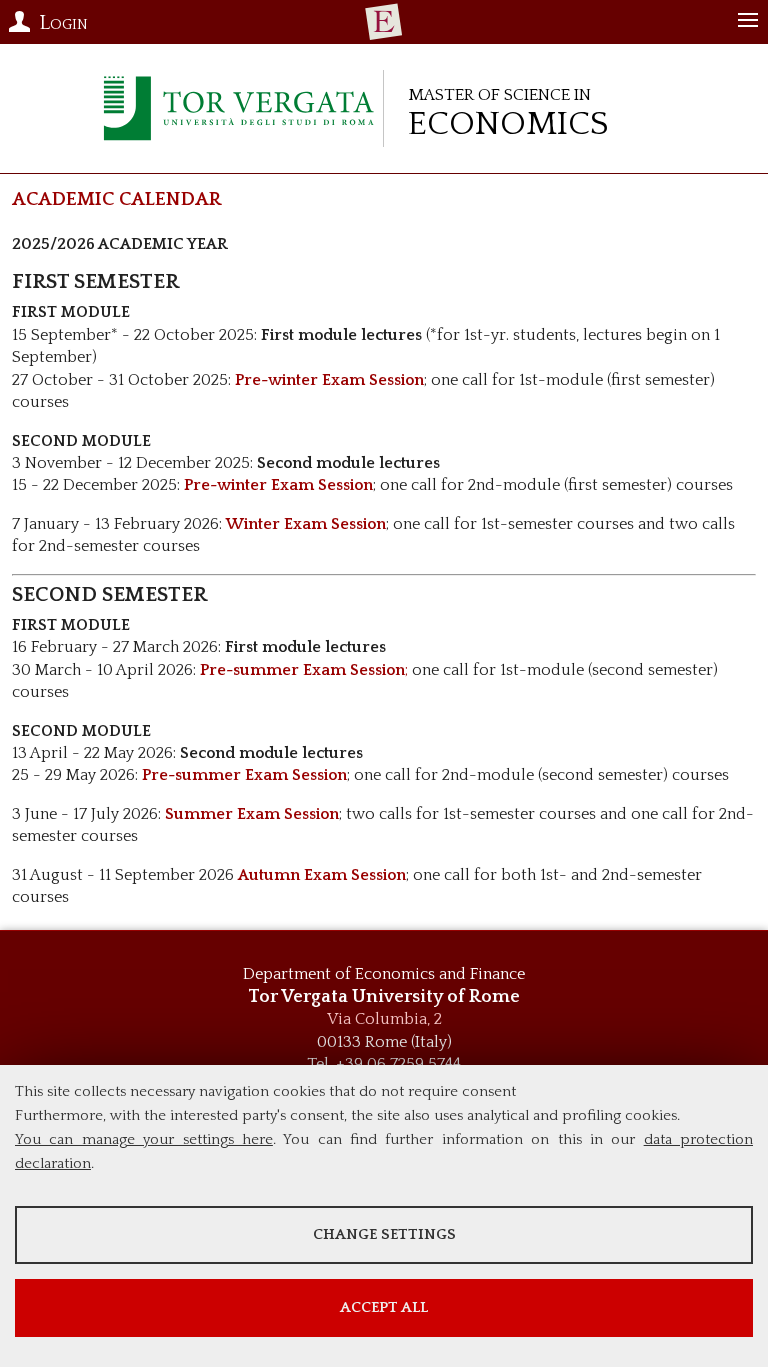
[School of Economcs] (384, 22)
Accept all (384, 1307)
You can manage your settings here (144, 1139)
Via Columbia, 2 (384, 1019)
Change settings (384, 1234)
